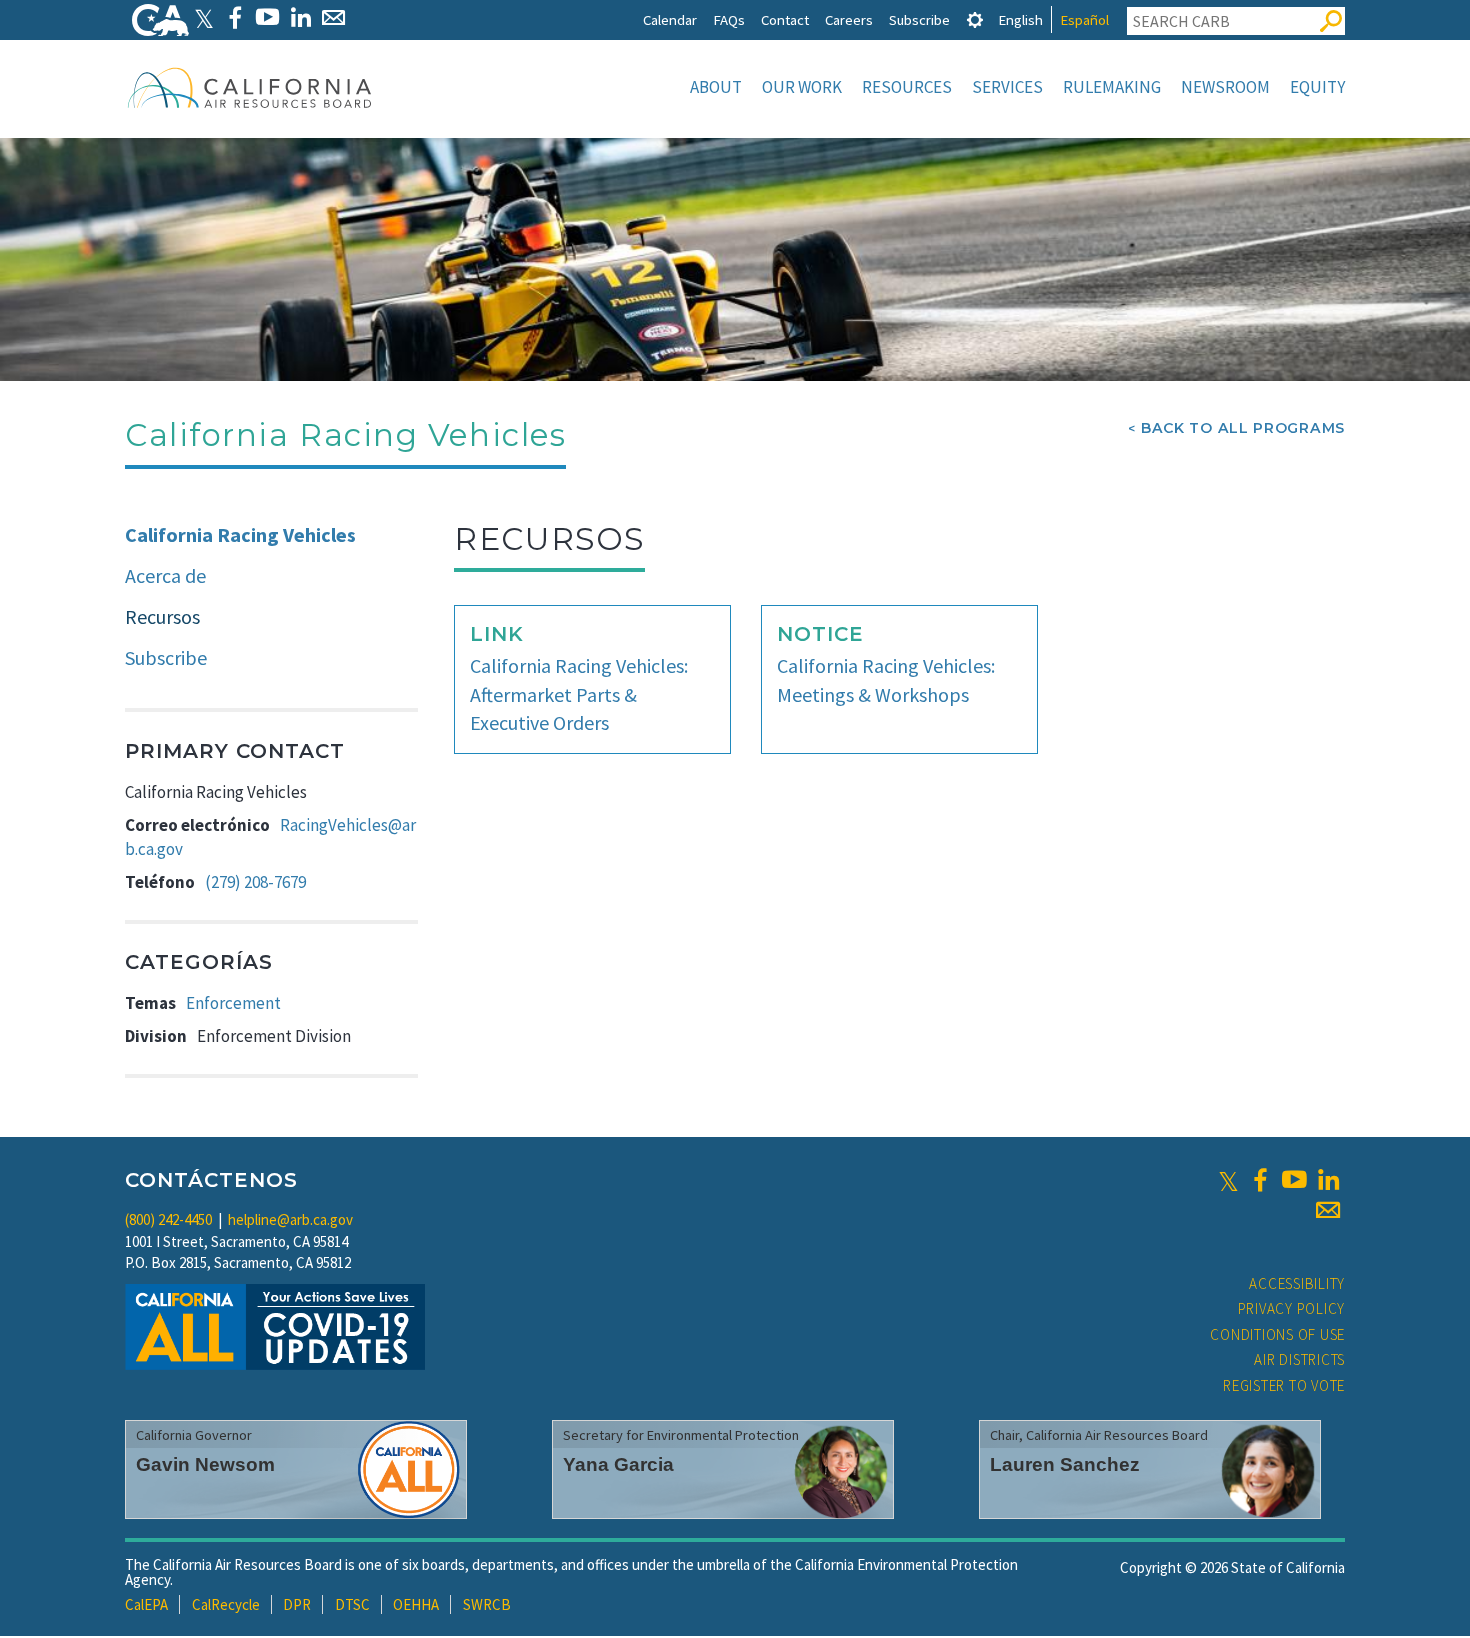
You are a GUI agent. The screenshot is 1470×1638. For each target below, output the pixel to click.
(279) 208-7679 (255, 882)
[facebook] (1260, 1180)
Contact (785, 19)
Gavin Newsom (205, 1464)
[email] (1328, 1210)
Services (1007, 87)
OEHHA (416, 1604)
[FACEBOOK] (234, 17)
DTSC (352, 1604)
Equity (1317, 87)
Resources (907, 87)
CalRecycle (226, 1604)
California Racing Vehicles (240, 534)
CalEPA (146, 1604)
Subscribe (919, 19)
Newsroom (1225, 87)
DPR (297, 1604)
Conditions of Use (1277, 1334)
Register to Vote (1284, 1385)
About (716, 87)
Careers (849, 19)
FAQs (729, 19)
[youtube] (1294, 1180)
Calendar (670, 19)
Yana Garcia (618, 1464)
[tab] (975, 19)
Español (1084, 19)
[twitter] (1228, 1180)
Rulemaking (1112, 87)
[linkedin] (1328, 1180)
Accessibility (1297, 1283)
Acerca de (165, 575)
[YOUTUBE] (267, 17)
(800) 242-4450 (168, 1219)
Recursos (162, 616)
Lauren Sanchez (1065, 1464)
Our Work (802, 87)
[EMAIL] (333, 17)
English (1020, 19)
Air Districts (1299, 1359)
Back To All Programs (1243, 428)
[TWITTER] (204, 17)
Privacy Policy (1292, 1308)
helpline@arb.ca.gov (290, 1219)
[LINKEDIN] (300, 17)
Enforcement (233, 1003)
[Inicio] (250, 87)
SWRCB (487, 1604)
